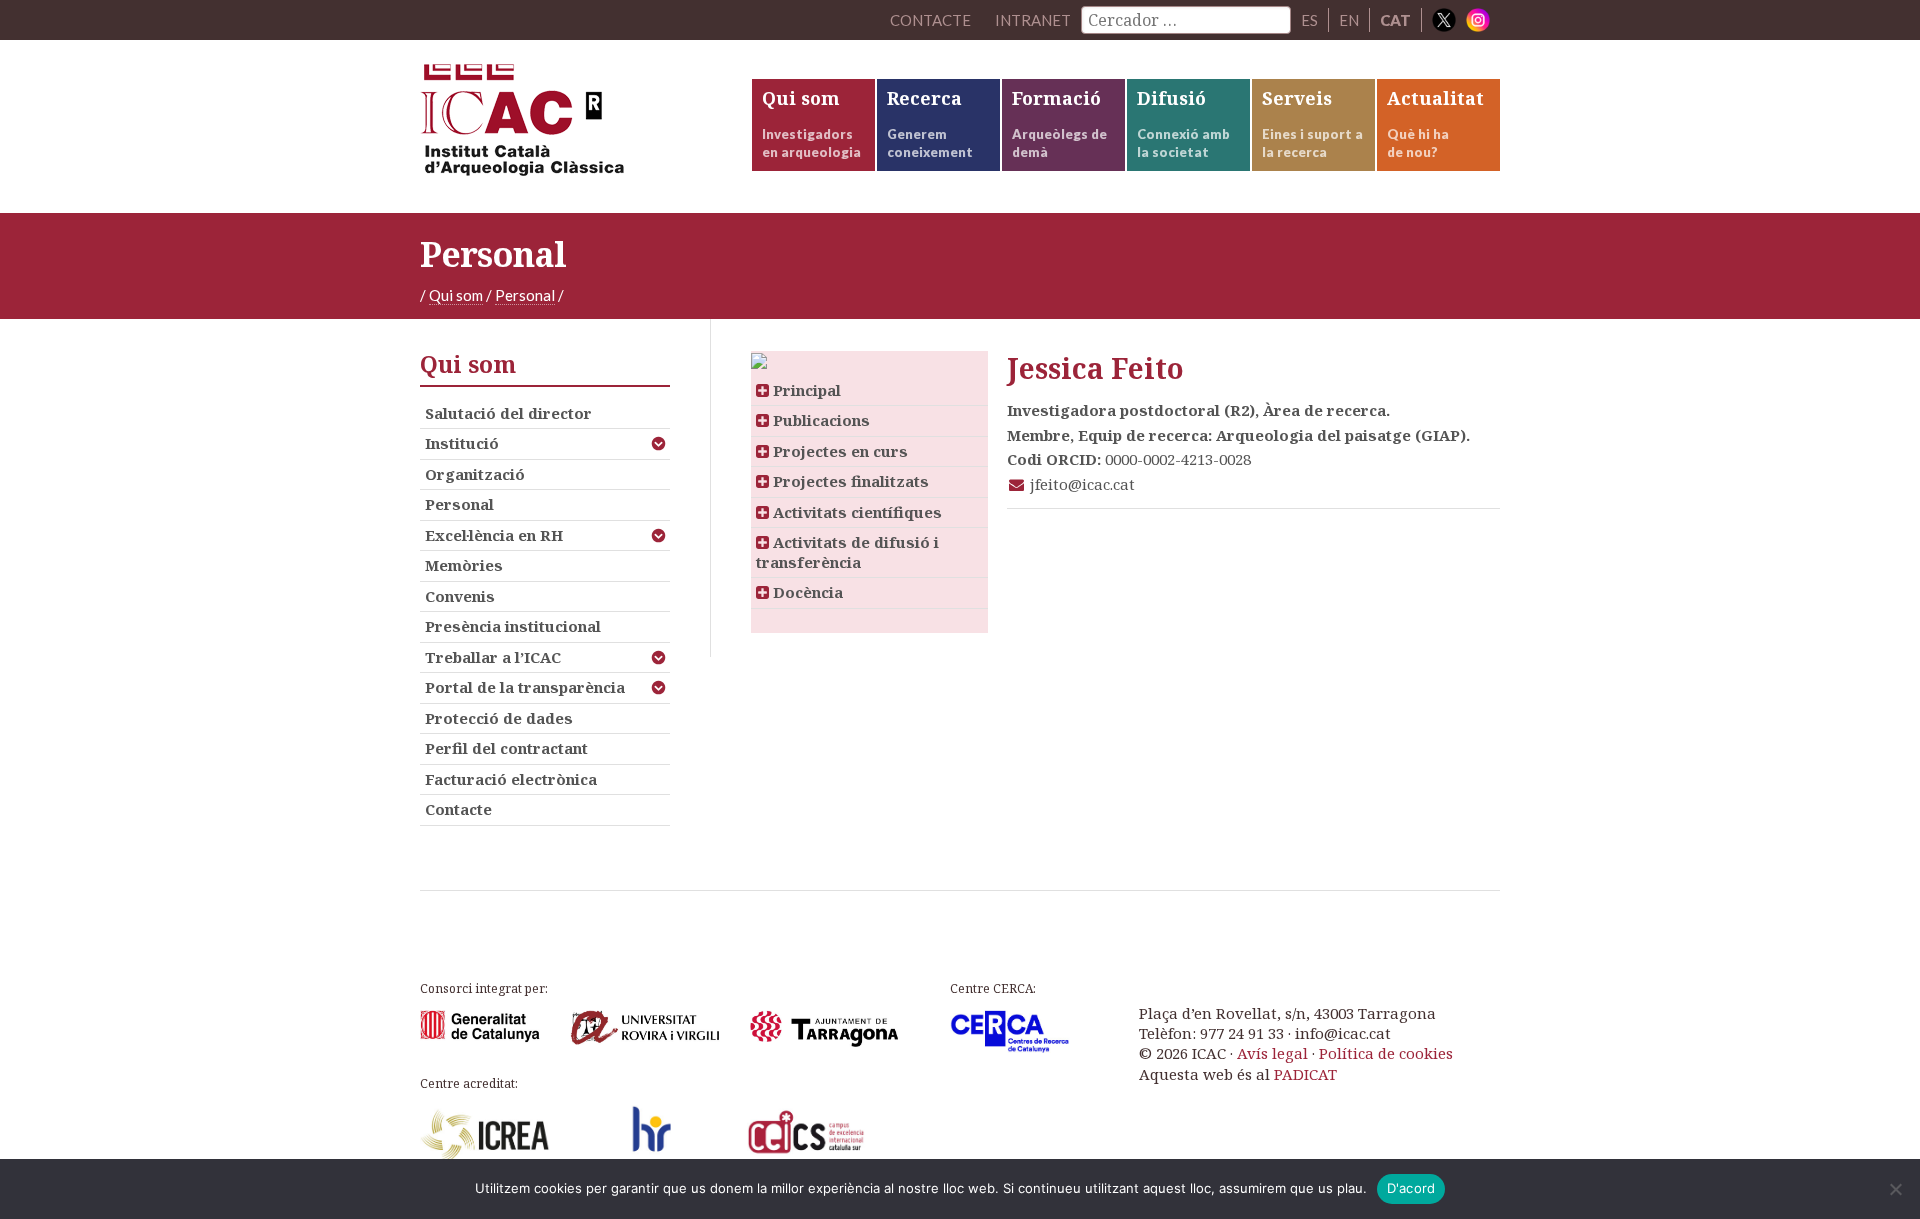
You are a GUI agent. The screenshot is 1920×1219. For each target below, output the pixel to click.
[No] (1895, 1189)
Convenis (460, 596)
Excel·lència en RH (494, 535)
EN (1349, 20)
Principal (805, 390)
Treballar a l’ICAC (493, 657)
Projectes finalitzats (849, 481)
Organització (475, 474)
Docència (806, 592)
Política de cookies (1386, 1053)
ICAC (570, 126)
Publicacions (819, 420)
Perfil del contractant (506, 748)
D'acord (1411, 1188)
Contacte (458, 809)
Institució (462, 443)
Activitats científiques (855, 512)
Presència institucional (513, 626)
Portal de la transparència (525, 687)
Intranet (1033, 20)
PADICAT (1305, 1074)
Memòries (464, 565)
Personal (525, 295)
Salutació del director (508, 413)
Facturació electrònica (511, 779)
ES (1309, 20)
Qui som (456, 295)
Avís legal (1272, 1053)
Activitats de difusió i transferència (847, 552)
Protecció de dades (499, 718)
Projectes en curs (838, 451)
